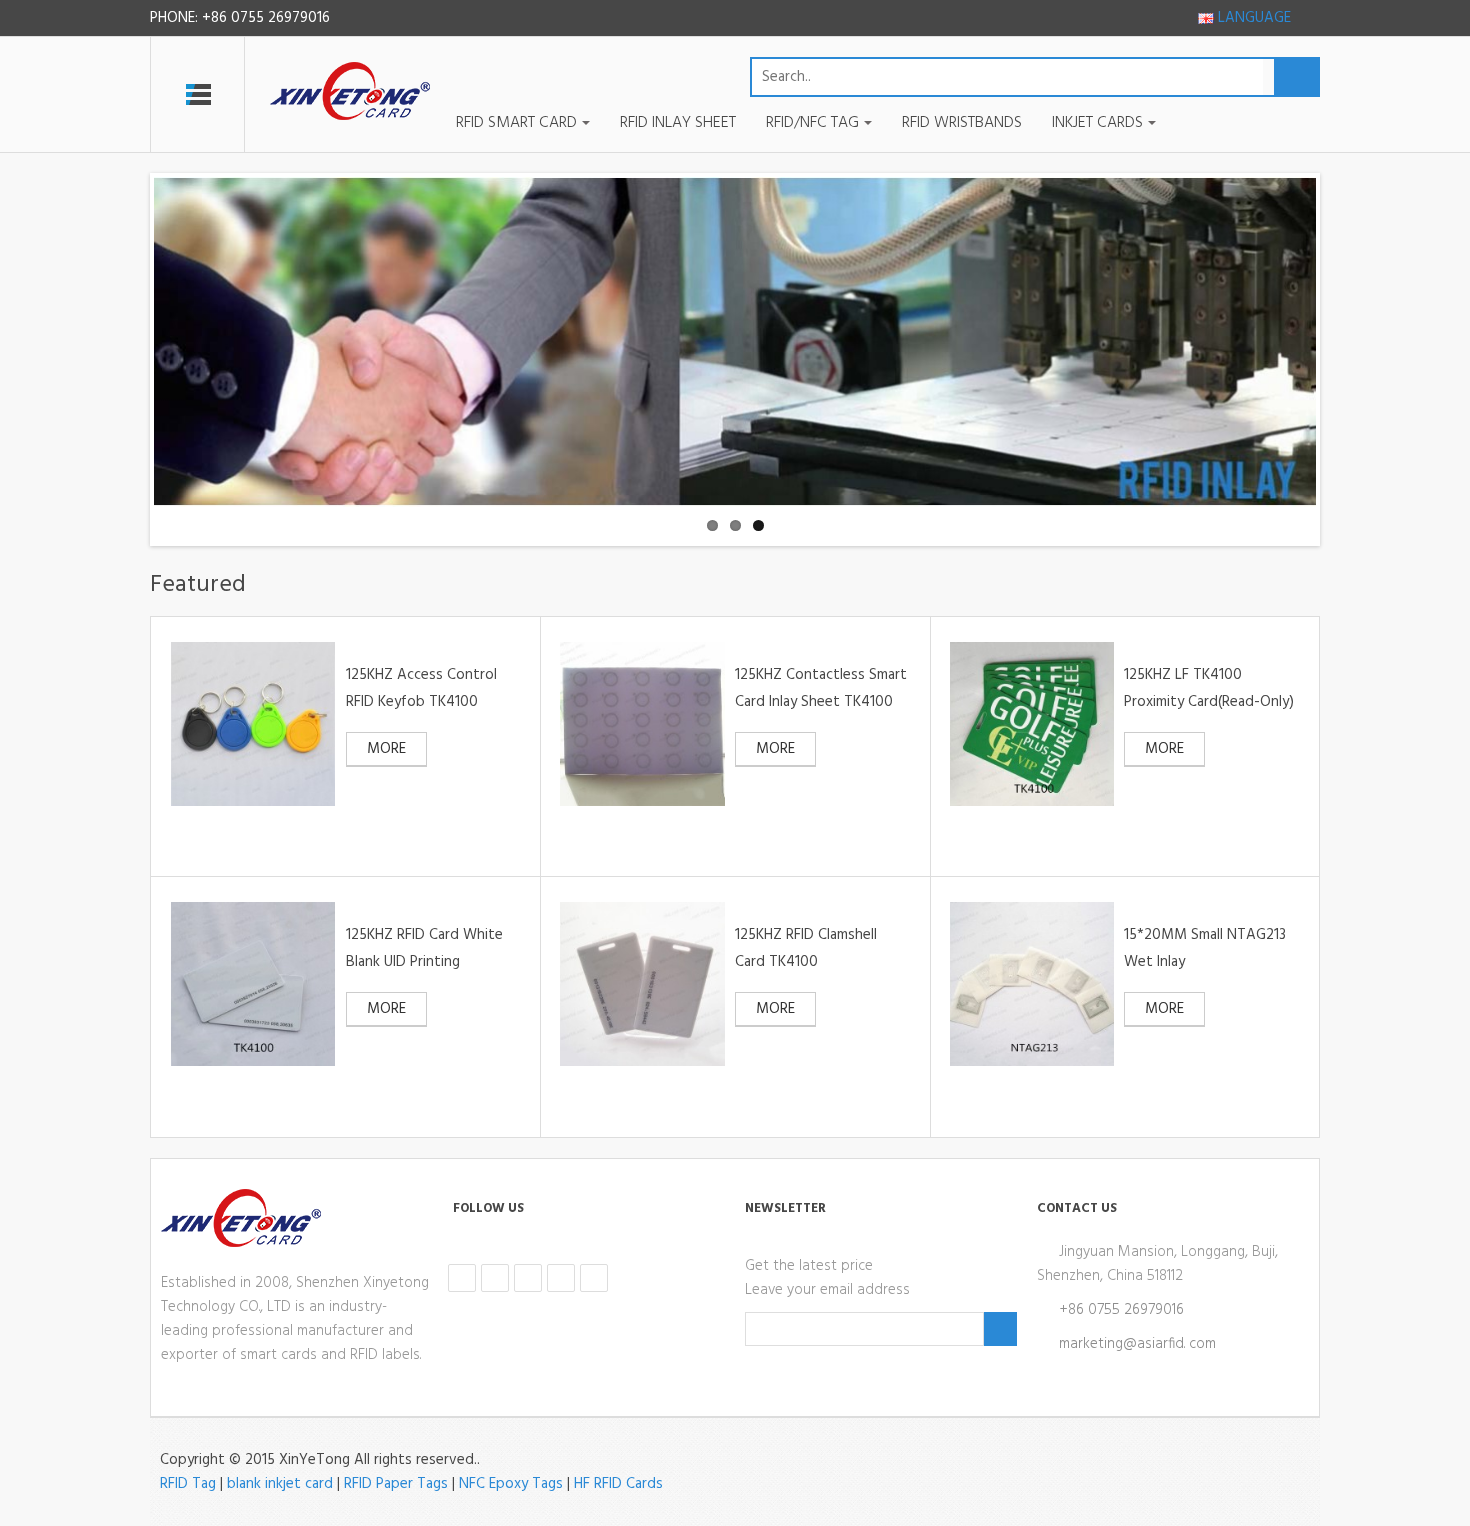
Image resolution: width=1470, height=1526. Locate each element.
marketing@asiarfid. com (1137, 1344)
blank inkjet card (280, 1484)
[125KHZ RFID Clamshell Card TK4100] (642, 984)
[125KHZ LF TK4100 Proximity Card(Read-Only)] (1032, 724)
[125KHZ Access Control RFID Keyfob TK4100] (253, 724)
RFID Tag (188, 1484)
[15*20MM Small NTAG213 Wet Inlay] (1032, 984)
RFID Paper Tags (396, 1484)
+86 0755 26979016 (1121, 1310)
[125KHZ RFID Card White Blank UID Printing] (253, 984)
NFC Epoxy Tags (511, 1484)
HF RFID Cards (618, 1484)
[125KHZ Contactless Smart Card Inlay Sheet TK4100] (642, 724)
